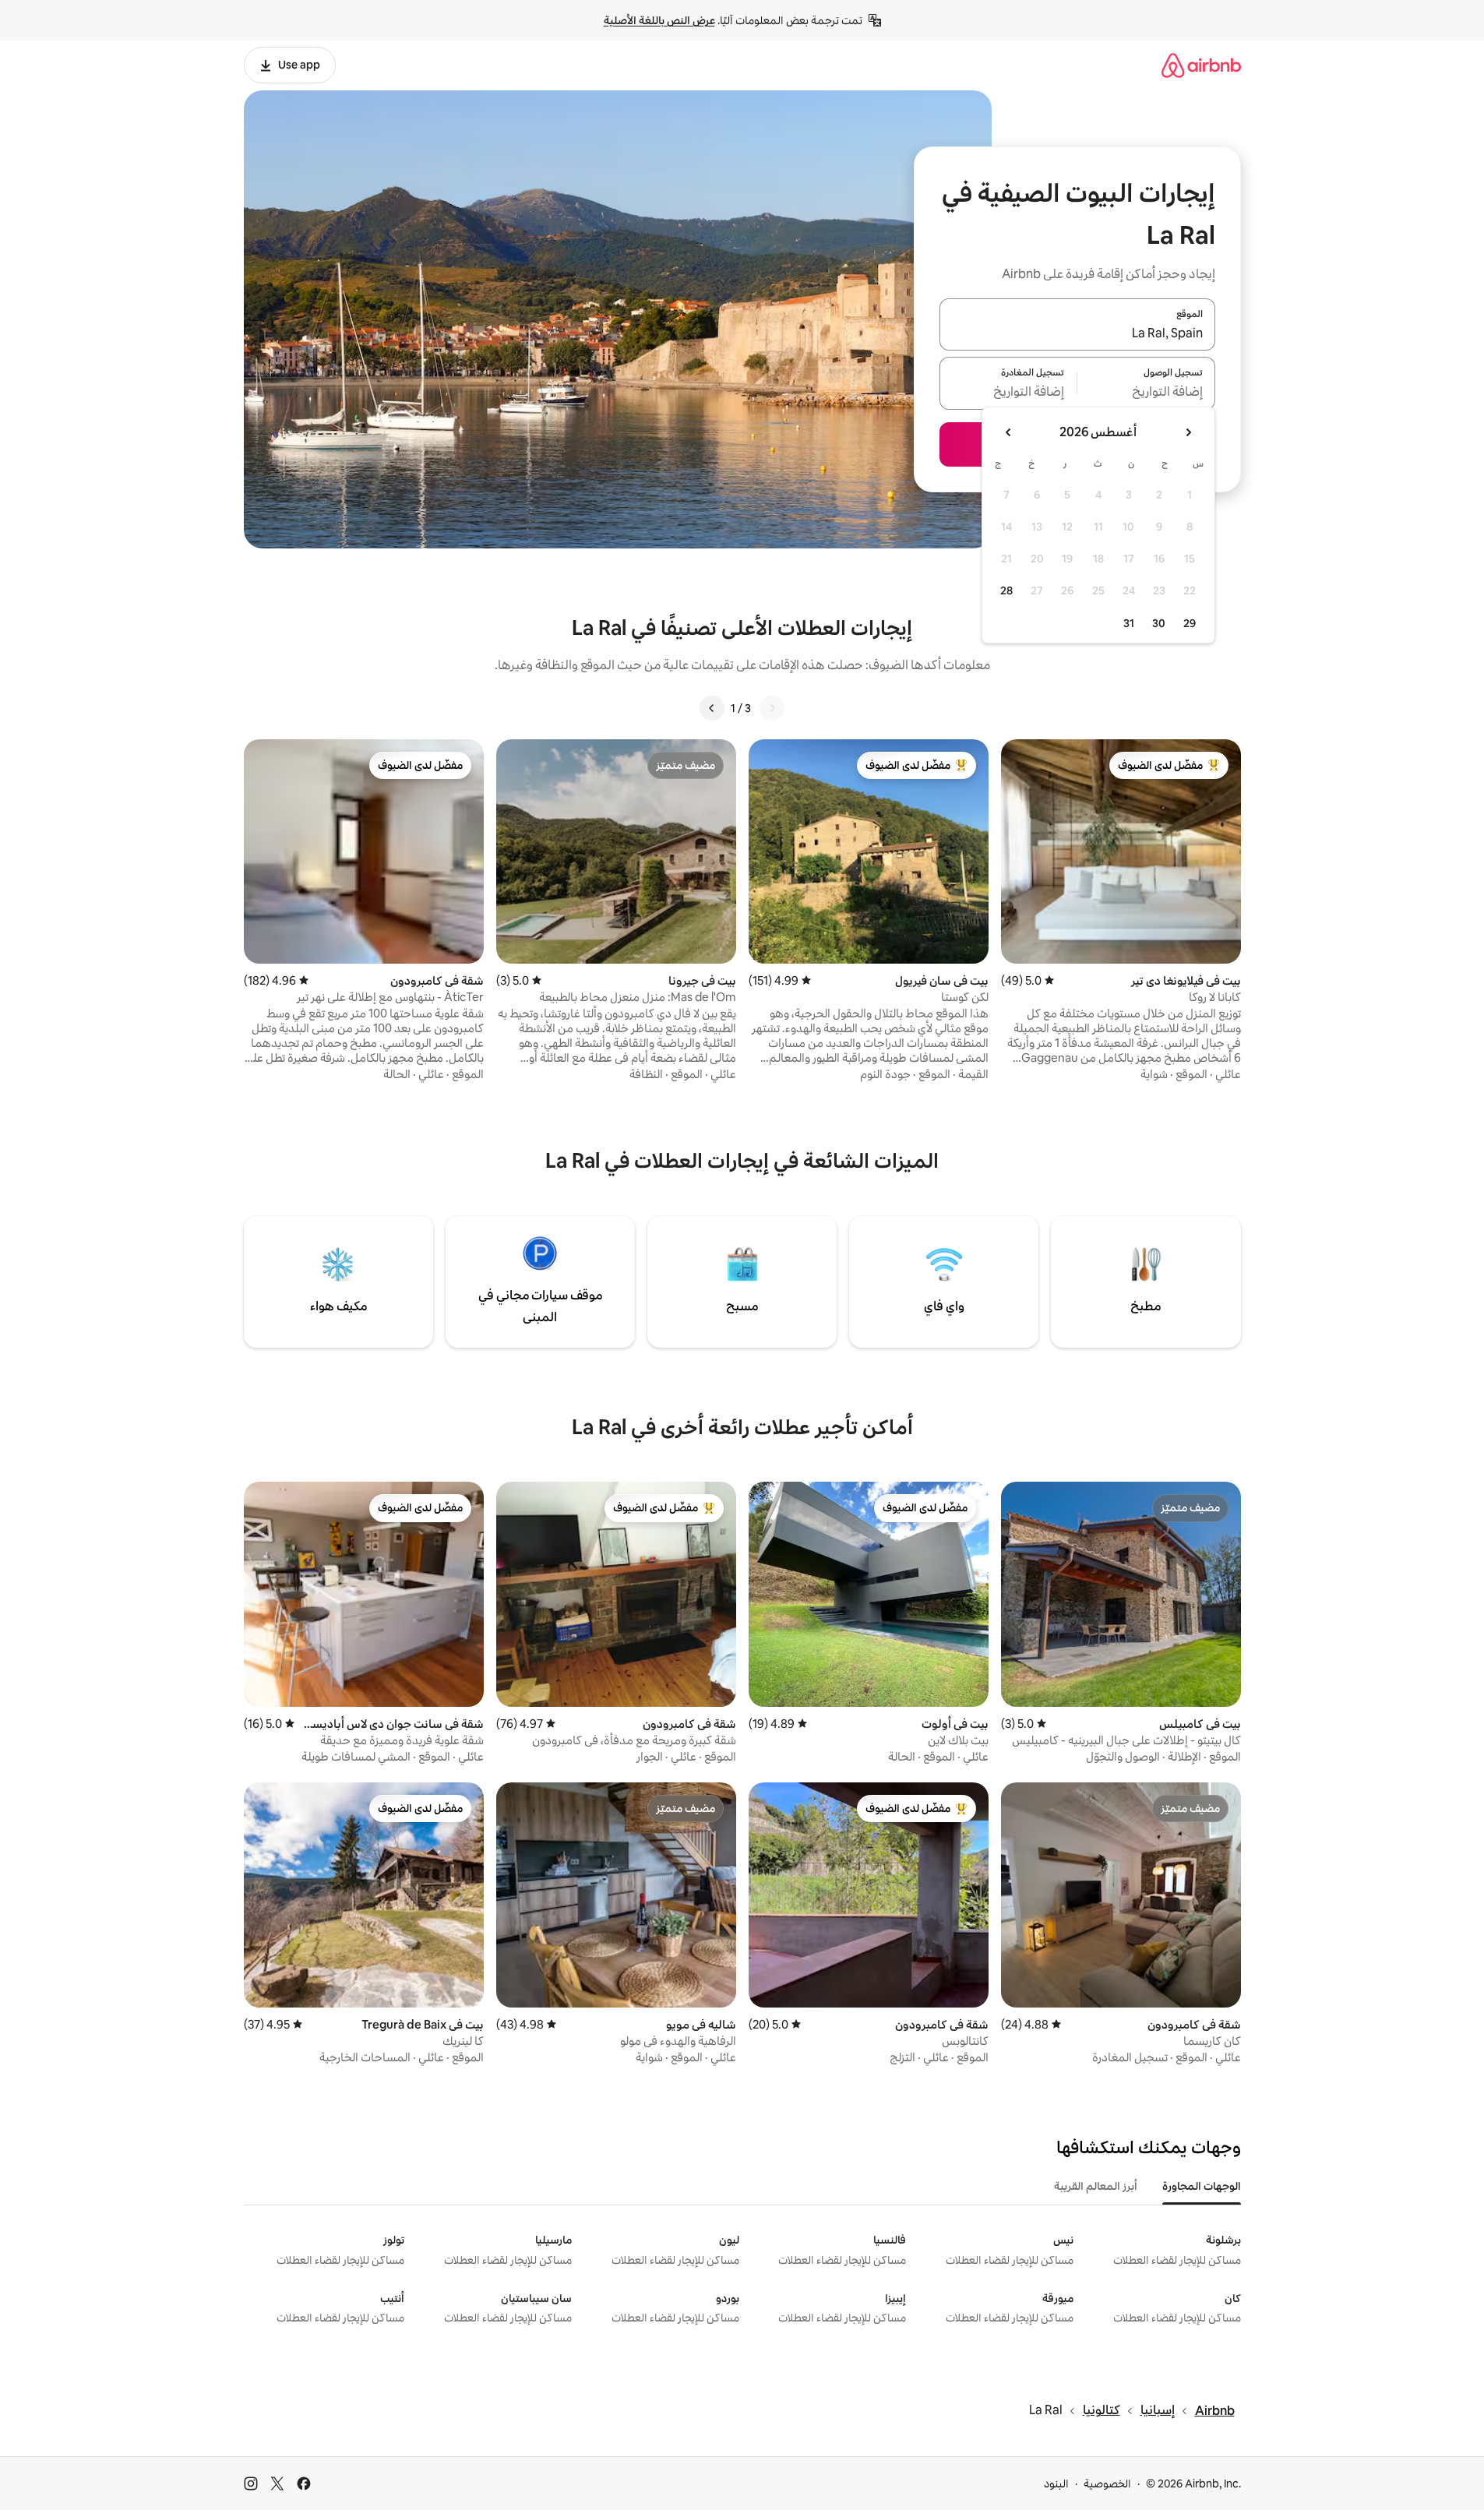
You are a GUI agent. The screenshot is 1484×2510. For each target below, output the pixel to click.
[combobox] (1077, 333)
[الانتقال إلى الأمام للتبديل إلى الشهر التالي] (1009, 432)
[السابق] (772, 708)
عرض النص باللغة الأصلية (659, 20)
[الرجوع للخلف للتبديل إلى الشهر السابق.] (1188, 432)
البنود (1056, 2484)
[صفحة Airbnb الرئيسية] (1201, 65)
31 (1129, 623)
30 (1159, 623)
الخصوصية (1107, 2484)
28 (1006, 590)
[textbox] (1146, 393)
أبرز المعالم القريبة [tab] (1096, 2186)
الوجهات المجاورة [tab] (1202, 2186)
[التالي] (712, 708)
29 (1190, 623)
